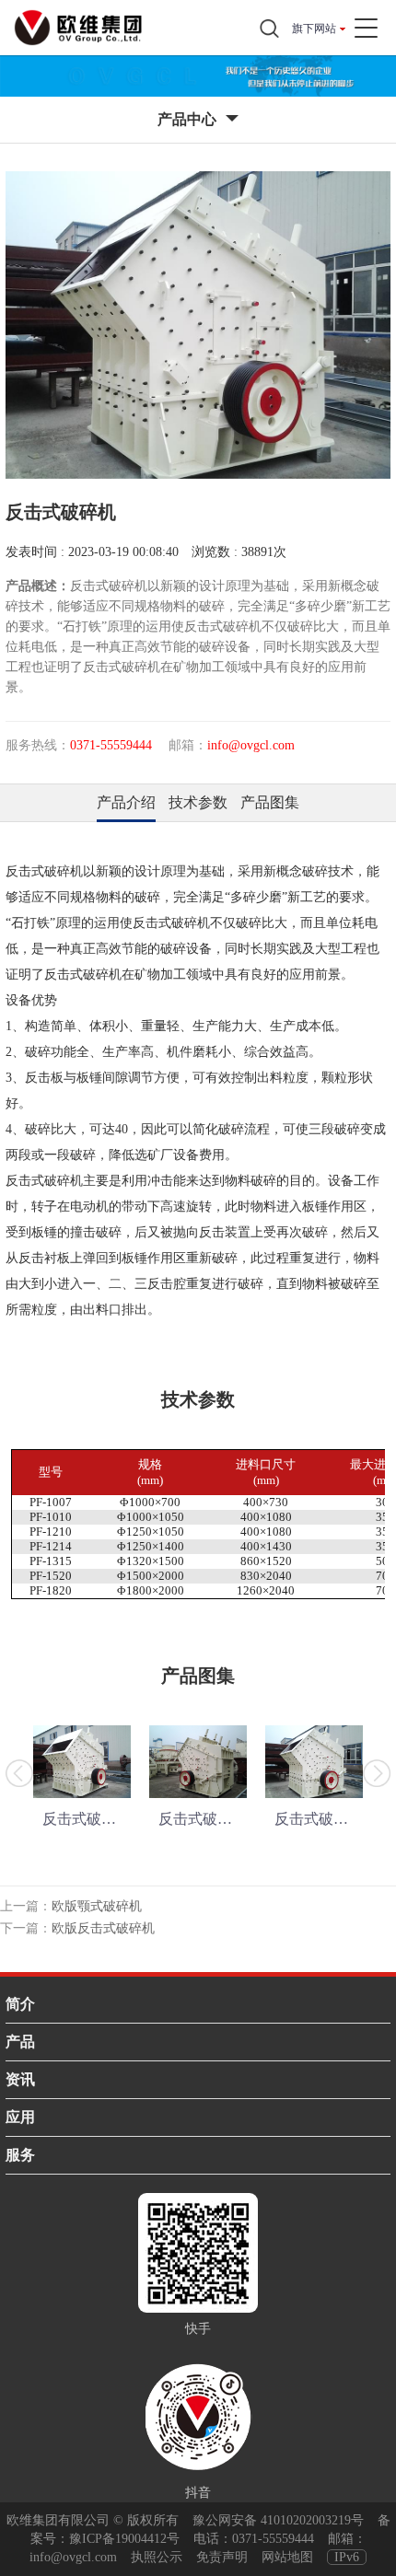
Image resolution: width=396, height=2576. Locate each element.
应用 (20, 2117)
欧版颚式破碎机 (97, 1906)
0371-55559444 (273, 2539)
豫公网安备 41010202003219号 (278, 2520)
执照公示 (157, 2557)
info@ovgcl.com (73, 2557)
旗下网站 (314, 29)
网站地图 (287, 2557)
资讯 (20, 2079)
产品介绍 (126, 802)
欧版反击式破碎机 (103, 1928)
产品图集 (270, 802)
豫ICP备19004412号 (124, 2539)
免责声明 (222, 2557)
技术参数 (198, 802)
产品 (20, 2042)
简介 (20, 2004)
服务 (20, 2155)
